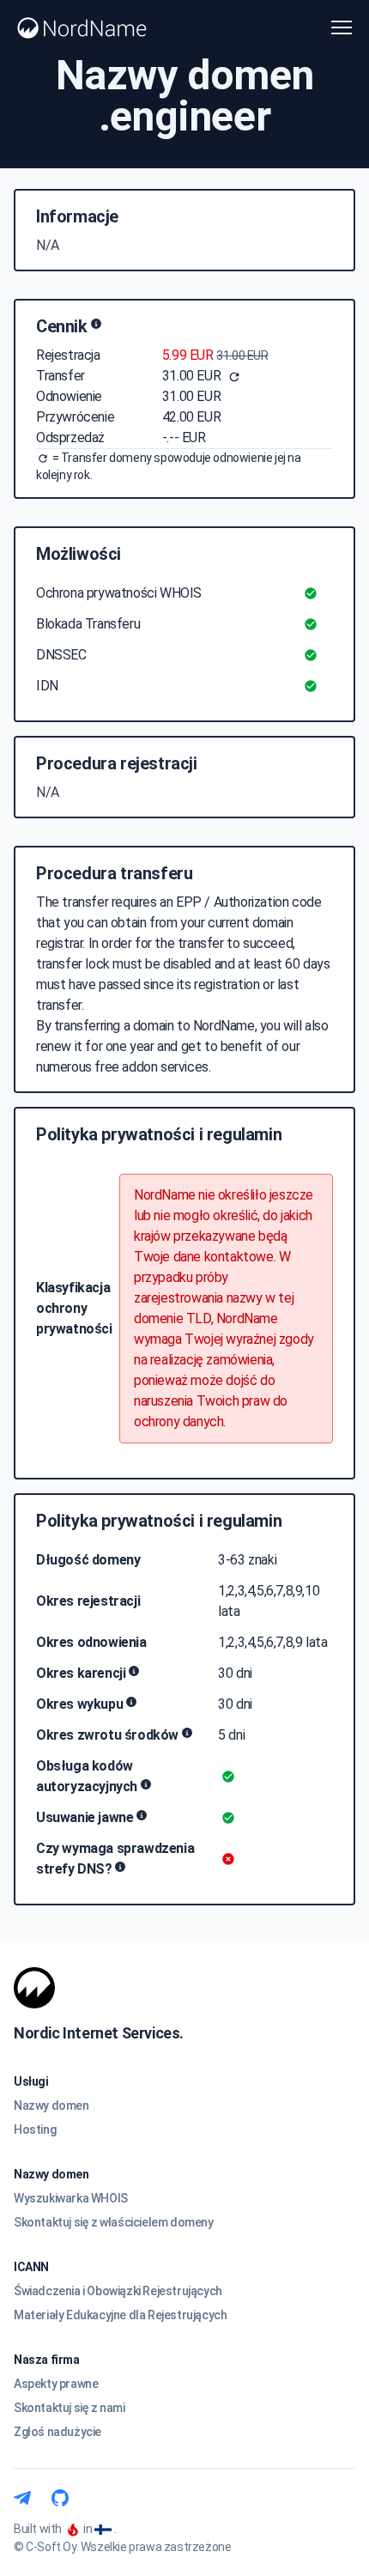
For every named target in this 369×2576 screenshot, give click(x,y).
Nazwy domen (51, 2105)
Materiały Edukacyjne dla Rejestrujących (120, 2315)
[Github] (60, 2498)
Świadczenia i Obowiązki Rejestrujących (118, 2291)
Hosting (35, 2129)
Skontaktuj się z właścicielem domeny (114, 2222)
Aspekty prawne (56, 2384)
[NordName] (82, 28)
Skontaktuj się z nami (70, 2408)
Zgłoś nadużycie (57, 2432)
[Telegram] (22, 2498)
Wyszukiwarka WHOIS (71, 2198)
